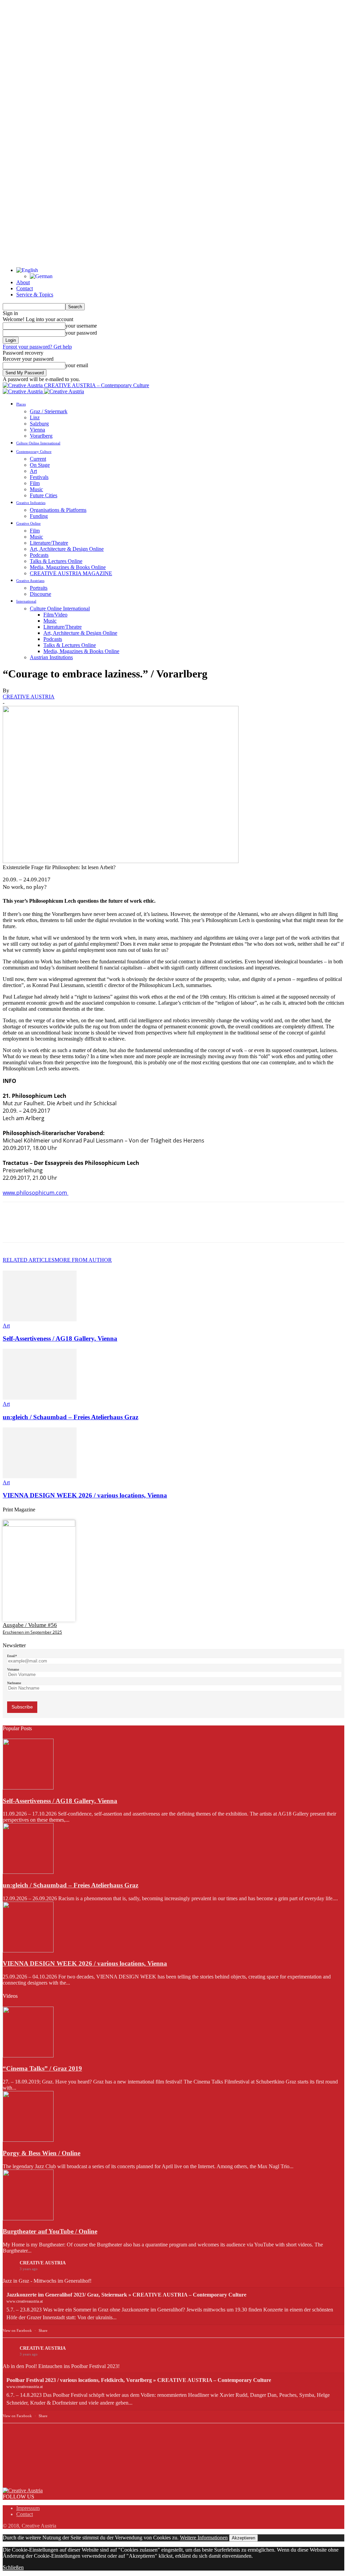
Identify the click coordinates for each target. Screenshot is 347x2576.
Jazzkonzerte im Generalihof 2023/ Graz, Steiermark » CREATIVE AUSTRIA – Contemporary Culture (126, 2295)
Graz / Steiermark (49, 411)
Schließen (13, 2567)
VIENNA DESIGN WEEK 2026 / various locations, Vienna (85, 1495)
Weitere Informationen (204, 2538)
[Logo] (23, 391)
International (26, 601)
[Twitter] (38, 1228)
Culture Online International (38, 443)
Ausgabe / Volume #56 (30, 1625)
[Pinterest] (63, 1228)
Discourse (40, 594)
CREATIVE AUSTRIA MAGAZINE (71, 573)
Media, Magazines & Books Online (68, 567)
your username (81, 326)
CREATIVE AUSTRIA (29, 697)
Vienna (37, 430)
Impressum (28, 2508)
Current (38, 459)
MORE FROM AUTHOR (83, 1260)
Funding (39, 516)
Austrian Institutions (51, 657)
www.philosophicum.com (36, 1193)
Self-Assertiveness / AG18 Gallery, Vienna (60, 1338)
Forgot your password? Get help (37, 347)
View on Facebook (17, 2330)
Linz (35, 417)
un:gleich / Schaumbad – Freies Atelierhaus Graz (70, 1417)
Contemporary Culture (34, 452)
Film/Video (55, 615)
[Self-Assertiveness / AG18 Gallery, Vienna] (40, 1320)
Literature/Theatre (49, 543)
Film (35, 483)
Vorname (13, 1669)
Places (21, 404)
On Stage (40, 465)
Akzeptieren (243, 2538)
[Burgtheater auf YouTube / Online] (28, 2218)
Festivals (39, 477)
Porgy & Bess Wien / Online (42, 2153)
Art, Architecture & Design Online (67, 549)
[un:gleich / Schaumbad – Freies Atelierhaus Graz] (40, 1398)
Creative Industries (31, 503)
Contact (25, 288)
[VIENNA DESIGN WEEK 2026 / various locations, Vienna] (40, 1476)
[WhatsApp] (87, 1228)
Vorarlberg (41, 436)
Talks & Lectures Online (56, 561)
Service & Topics (35, 295)
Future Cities (44, 495)
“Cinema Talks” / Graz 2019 (42, 2068)
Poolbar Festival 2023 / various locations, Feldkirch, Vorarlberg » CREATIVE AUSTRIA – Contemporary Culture (139, 2380)
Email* (12, 1656)
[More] (112, 1228)
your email (77, 365)
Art (33, 471)
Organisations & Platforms (58, 510)
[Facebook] (14, 1228)
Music (36, 489)
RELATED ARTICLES (29, 1260)
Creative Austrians (30, 581)
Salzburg (39, 424)
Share (43, 2330)
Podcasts (39, 555)
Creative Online (28, 523)
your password (81, 333)
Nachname (14, 1683)
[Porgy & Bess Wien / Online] (28, 2140)
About (23, 282)
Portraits (39, 588)
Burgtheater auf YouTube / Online (50, 2231)
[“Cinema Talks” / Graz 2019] (28, 2056)
